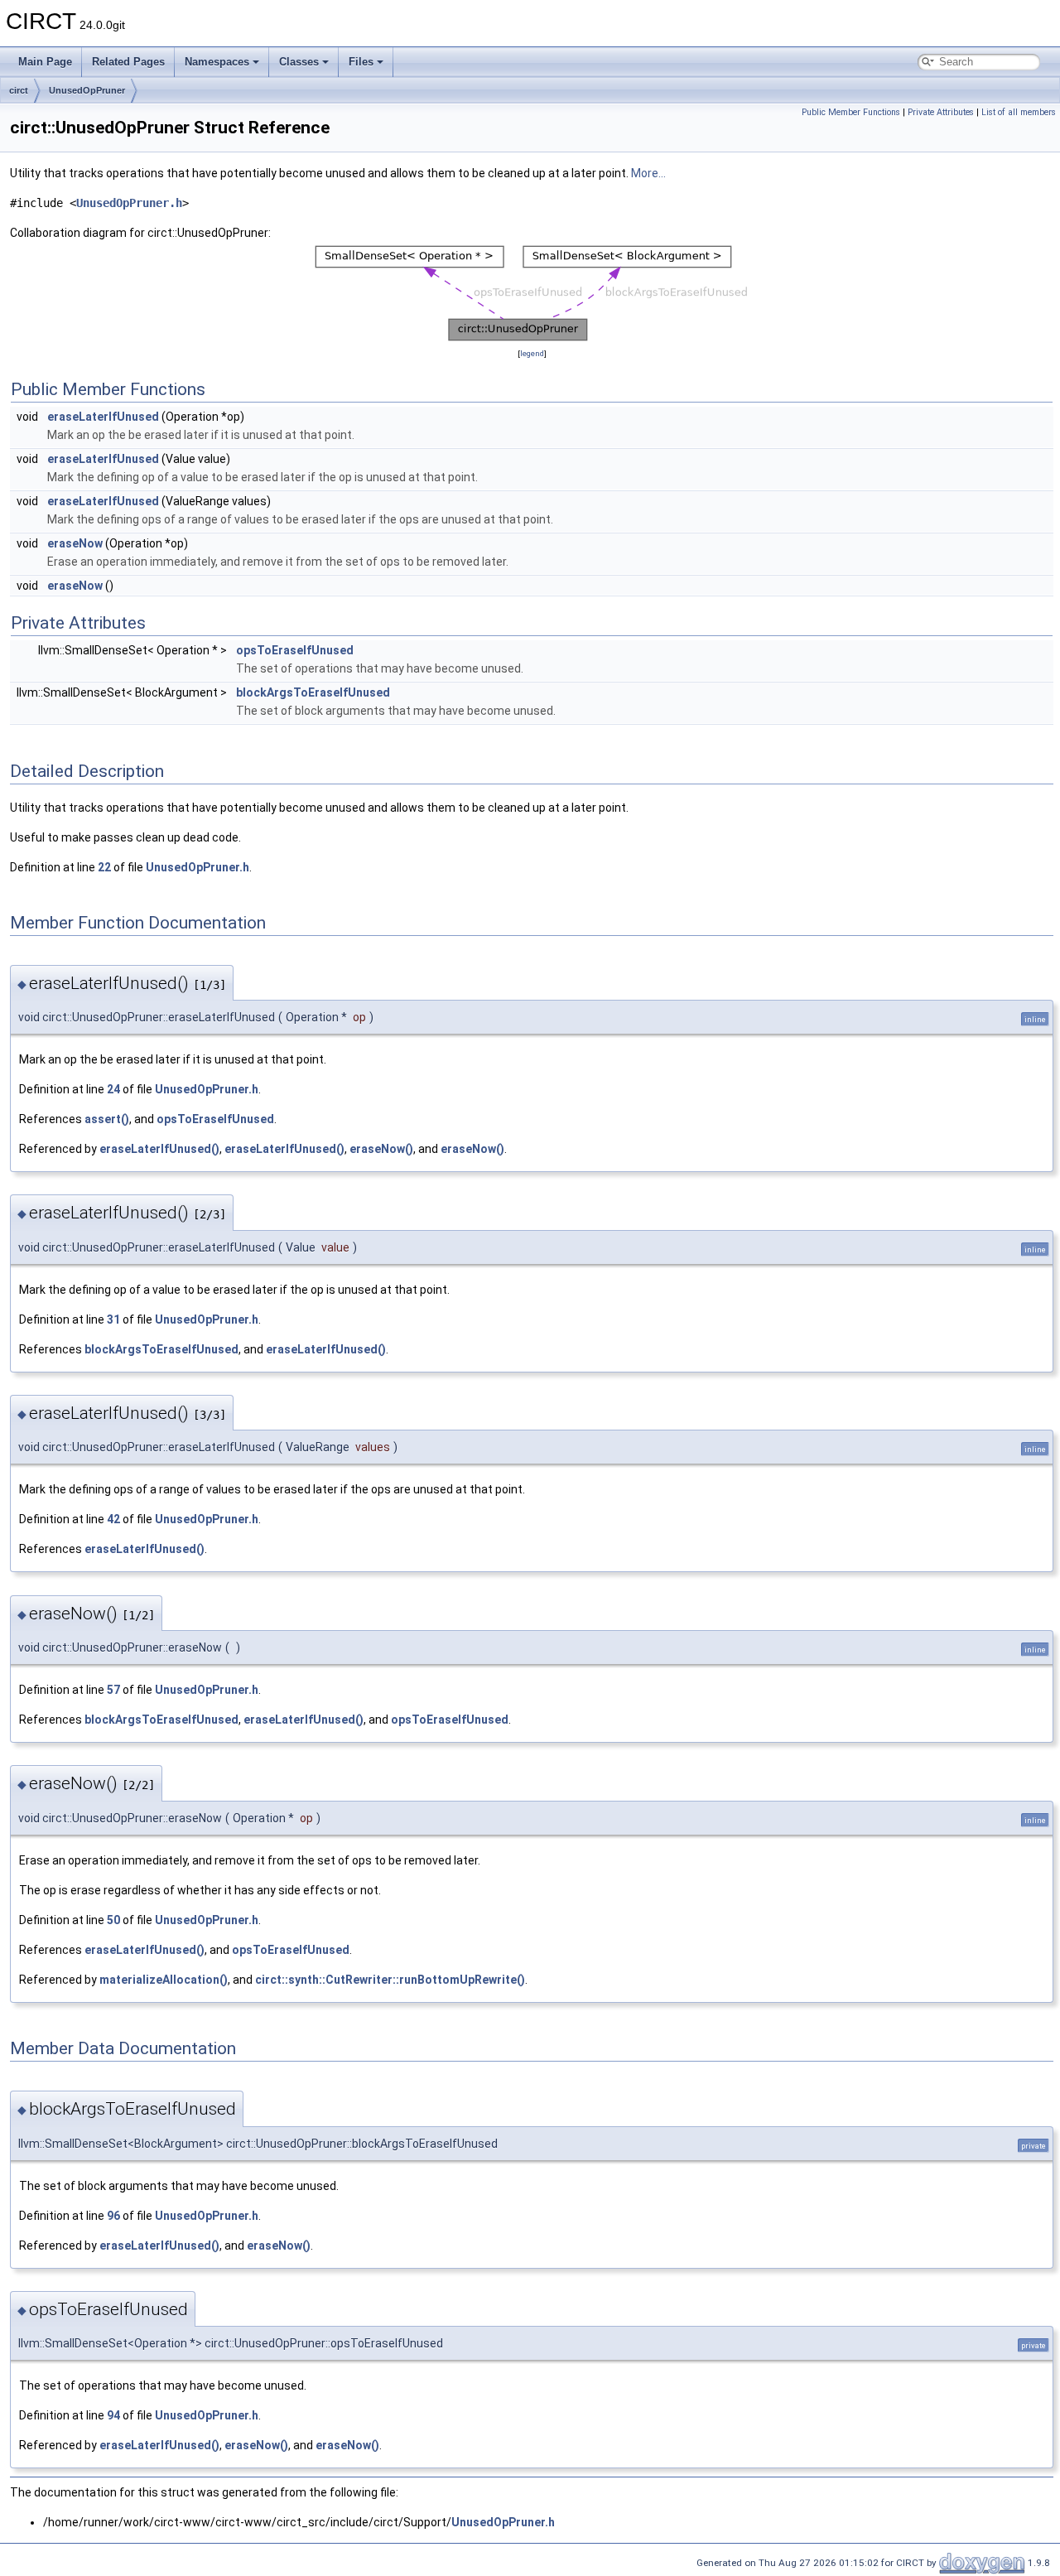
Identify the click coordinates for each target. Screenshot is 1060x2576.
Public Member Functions (851, 112)
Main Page (45, 62)
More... (648, 173)
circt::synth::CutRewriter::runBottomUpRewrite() (390, 1980)
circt (19, 90)
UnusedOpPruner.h (129, 203)
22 (104, 867)
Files (361, 62)
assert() (107, 1119)
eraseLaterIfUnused (103, 417)
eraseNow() (381, 1149)
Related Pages (128, 62)
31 (113, 1319)
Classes (299, 62)
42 (113, 1519)
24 (113, 1089)
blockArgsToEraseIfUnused (313, 692)
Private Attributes (941, 112)
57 (113, 1690)
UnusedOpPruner (87, 90)
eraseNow (75, 543)
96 (113, 2216)
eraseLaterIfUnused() (159, 1149)
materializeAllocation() (164, 1980)
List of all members (1019, 112)
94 (113, 2415)
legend (532, 353)
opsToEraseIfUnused (295, 650)
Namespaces (217, 62)
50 (113, 1920)
